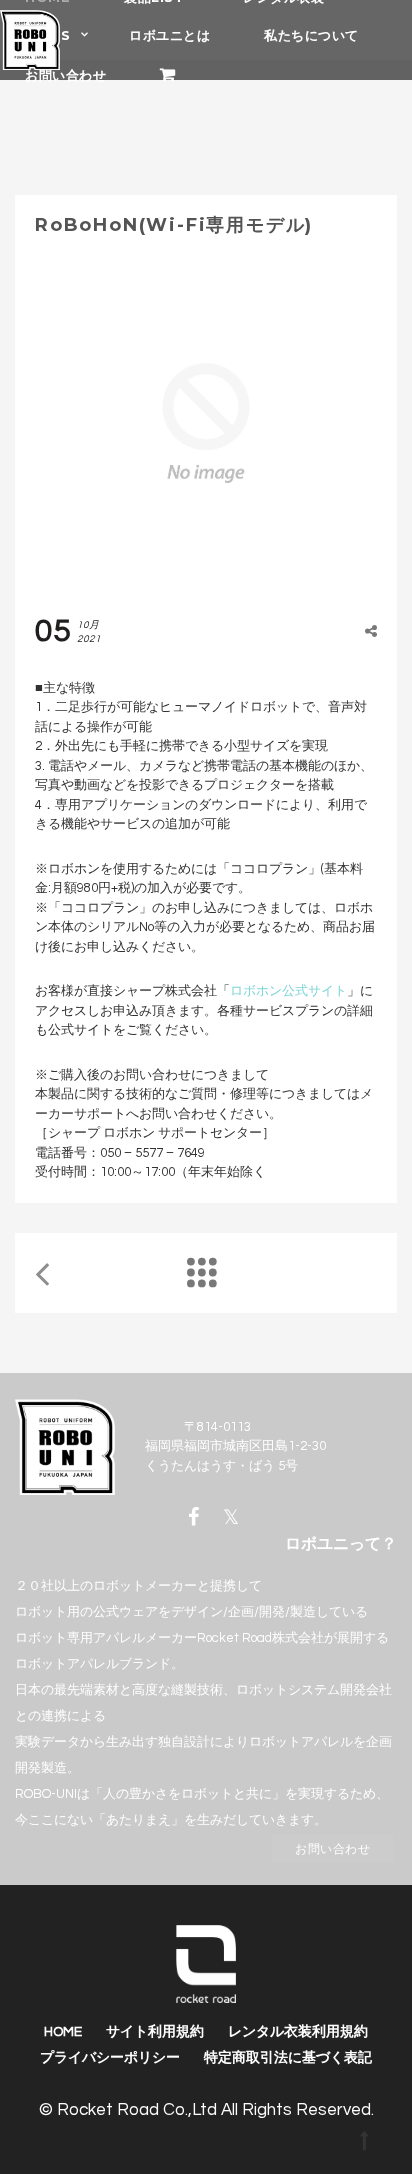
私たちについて (311, 35)
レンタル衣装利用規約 (298, 2032)
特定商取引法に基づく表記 (288, 2058)
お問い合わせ (65, 75)
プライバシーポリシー (110, 2058)
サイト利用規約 (155, 2032)
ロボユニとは (169, 35)
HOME (63, 2032)
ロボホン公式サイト (288, 991)
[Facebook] (198, 1517)
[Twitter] (231, 1517)
